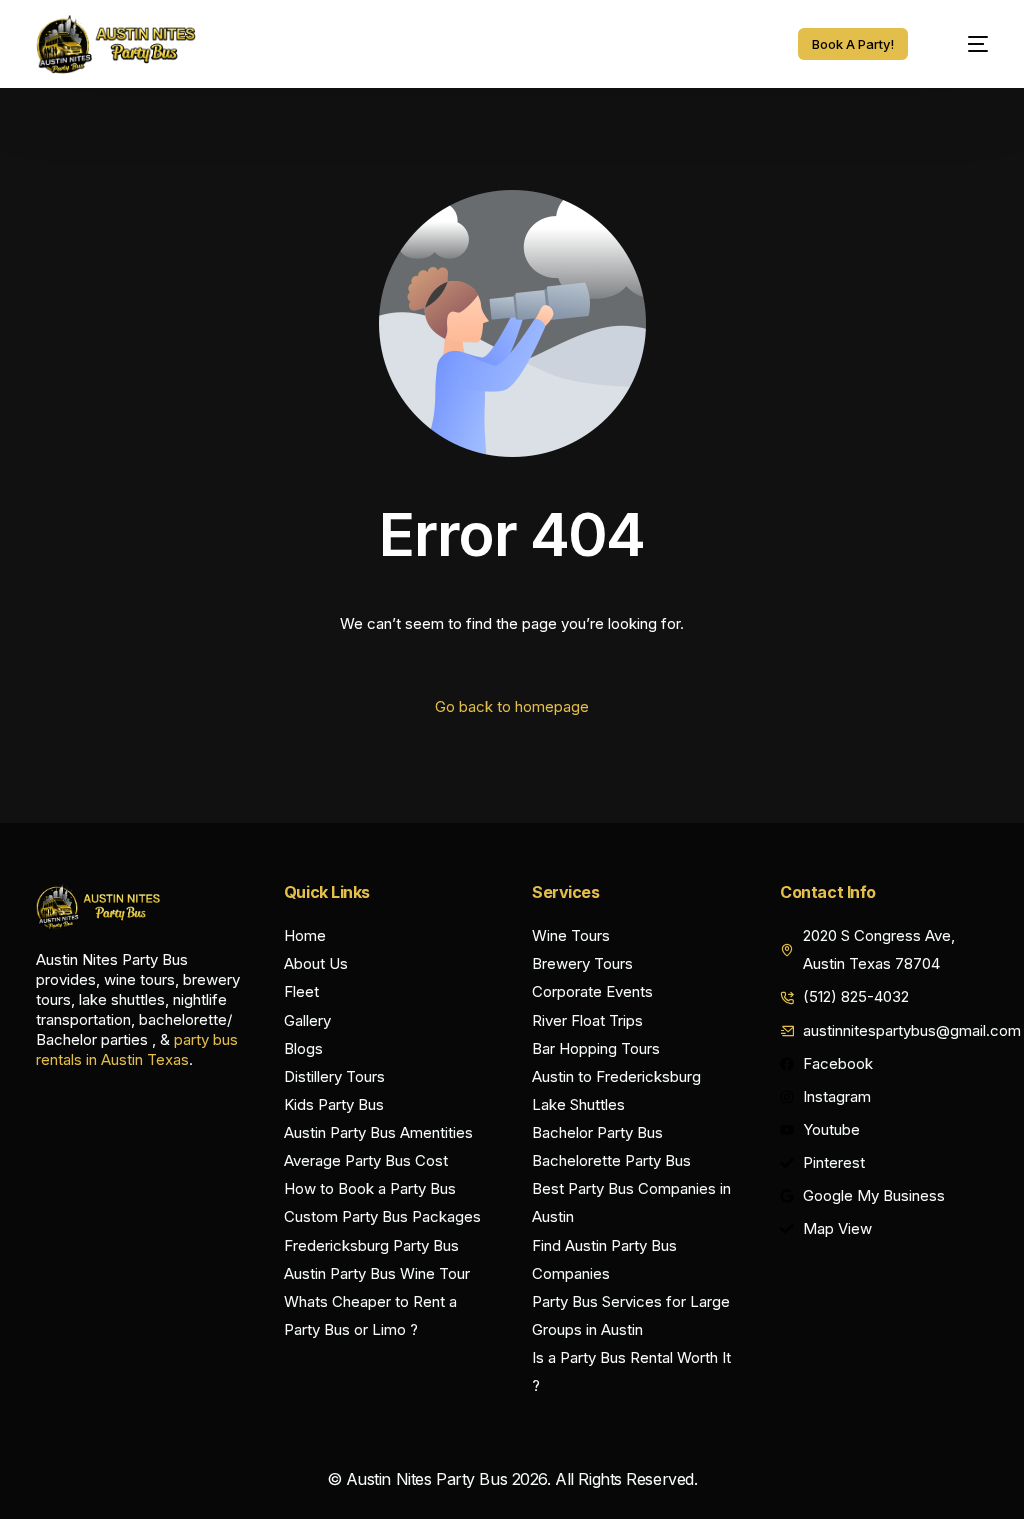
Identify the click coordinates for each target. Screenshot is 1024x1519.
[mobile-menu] (965, 44)
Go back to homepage (512, 706)
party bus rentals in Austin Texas (137, 1049)
